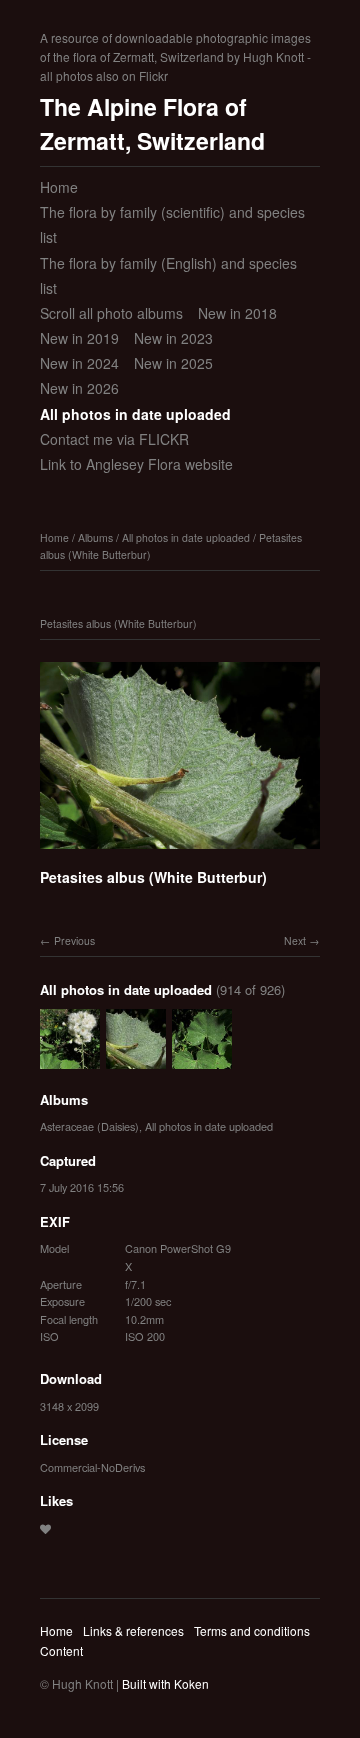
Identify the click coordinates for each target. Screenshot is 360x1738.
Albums (95, 537)
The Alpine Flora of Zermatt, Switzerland (152, 124)
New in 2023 (173, 338)
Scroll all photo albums (111, 313)
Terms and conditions (252, 1630)
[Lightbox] (180, 852)
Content (61, 1650)
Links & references (133, 1630)
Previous (74, 940)
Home (59, 187)
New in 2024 (79, 363)
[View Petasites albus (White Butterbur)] (202, 1059)
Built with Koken (165, 1683)
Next (295, 940)
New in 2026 (79, 388)
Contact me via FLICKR (114, 439)
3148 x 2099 (69, 1406)
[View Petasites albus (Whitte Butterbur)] (70, 1059)
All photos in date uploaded (135, 414)
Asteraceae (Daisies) (89, 1126)
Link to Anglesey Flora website (136, 464)
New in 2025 (173, 363)
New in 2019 (79, 338)
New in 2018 (237, 313)
